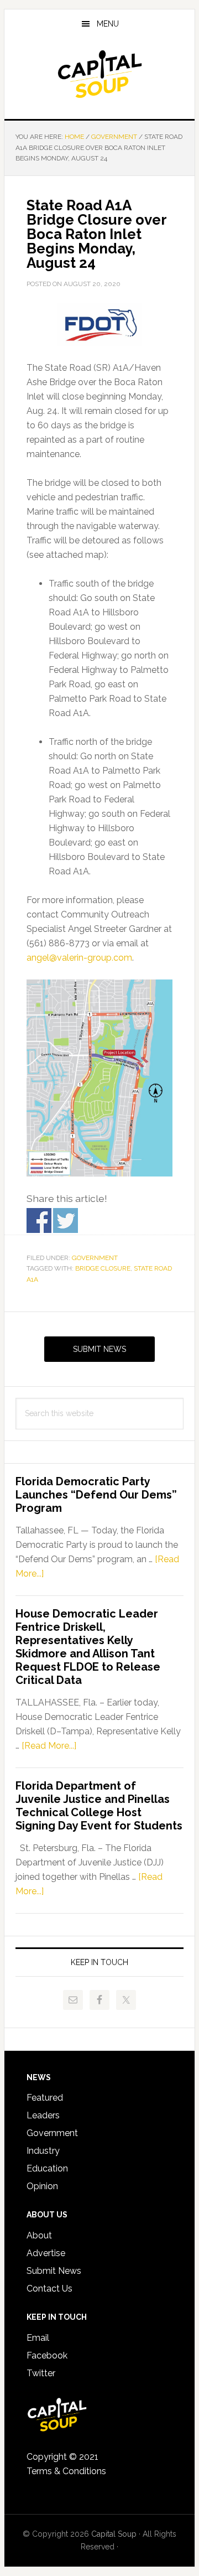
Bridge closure (103, 1268)
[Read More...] (49, 1746)
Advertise (46, 2253)
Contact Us (49, 2289)
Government (95, 1258)
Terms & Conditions (66, 2471)
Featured (45, 2098)
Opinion (42, 2186)
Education (47, 2168)
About (39, 2235)
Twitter (41, 2373)
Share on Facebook (39, 1220)
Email (38, 2338)
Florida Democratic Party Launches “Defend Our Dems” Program (96, 1495)
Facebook (47, 2355)
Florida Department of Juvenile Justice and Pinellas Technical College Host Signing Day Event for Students (99, 1806)
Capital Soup (99, 74)
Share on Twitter (66, 1220)
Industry (43, 2151)
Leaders (43, 2115)
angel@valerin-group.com (79, 958)
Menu (108, 24)
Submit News (99, 1349)
